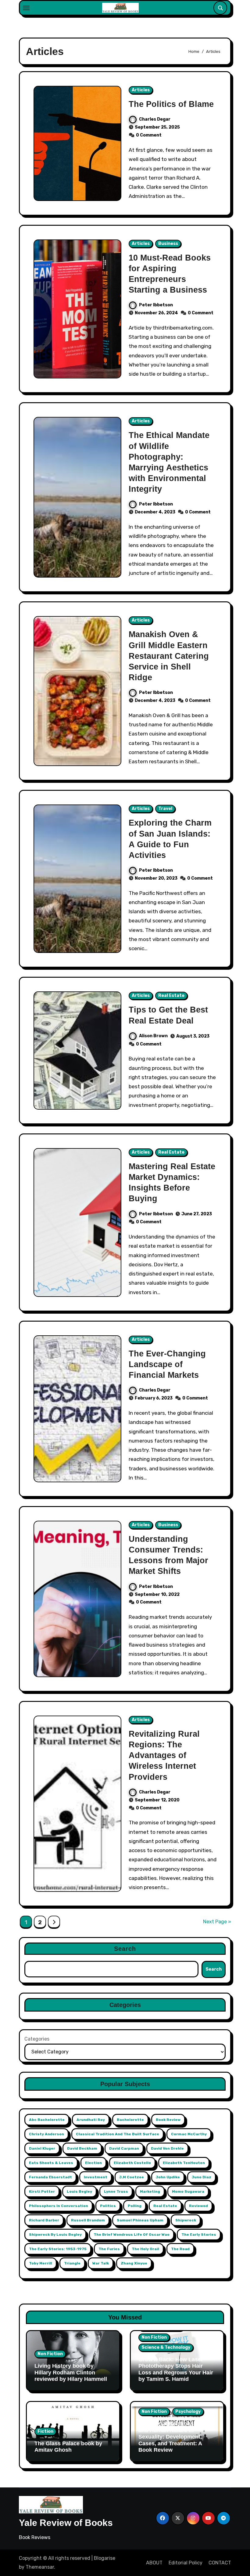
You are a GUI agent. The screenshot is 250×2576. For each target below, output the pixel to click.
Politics (108, 2206)
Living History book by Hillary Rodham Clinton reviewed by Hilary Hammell (71, 2372)
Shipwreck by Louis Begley (55, 2235)
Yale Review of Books (66, 2523)
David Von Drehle (167, 2148)
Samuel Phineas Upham (140, 2220)
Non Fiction (50, 2354)
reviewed (198, 2206)
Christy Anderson (46, 2134)
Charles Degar (155, 119)
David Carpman (124, 2148)
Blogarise (105, 2558)
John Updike (168, 2177)
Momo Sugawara (188, 2191)
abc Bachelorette (47, 2120)
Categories (37, 2039)
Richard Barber (44, 2220)
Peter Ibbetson (156, 305)
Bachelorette (130, 2120)
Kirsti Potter (42, 2191)
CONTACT (220, 2563)
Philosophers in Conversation (59, 2206)
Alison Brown (153, 1036)
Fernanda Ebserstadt (50, 2177)
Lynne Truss (116, 2191)
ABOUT (154, 2563)
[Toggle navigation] (26, 8)
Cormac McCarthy (189, 2134)
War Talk (101, 2263)
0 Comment (149, 135)
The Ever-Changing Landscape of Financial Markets (167, 1364)
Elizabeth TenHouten (184, 2163)
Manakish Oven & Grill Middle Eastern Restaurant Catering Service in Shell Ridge (169, 656)
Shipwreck (186, 2220)
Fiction (45, 2431)
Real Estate (171, 996)
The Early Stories (199, 2235)
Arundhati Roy (91, 2120)
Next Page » (217, 1922)
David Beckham (82, 2148)
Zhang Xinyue (134, 2263)
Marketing (150, 2191)
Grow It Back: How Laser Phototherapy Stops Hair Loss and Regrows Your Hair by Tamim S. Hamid (176, 2369)
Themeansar (40, 2567)
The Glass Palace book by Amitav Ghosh (68, 2447)
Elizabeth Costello (132, 2163)
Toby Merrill (41, 2263)
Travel (165, 809)
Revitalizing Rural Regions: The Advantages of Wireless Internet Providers (164, 1755)
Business (168, 244)
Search (125, 1949)
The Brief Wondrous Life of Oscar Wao (132, 2235)
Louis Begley (79, 2191)
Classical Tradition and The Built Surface (118, 2134)
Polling (135, 2206)
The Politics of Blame (171, 104)
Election (93, 2163)
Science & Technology (166, 2347)
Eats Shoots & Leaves (51, 2163)
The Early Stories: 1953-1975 (58, 2249)
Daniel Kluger (42, 2148)
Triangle (72, 2263)
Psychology (188, 2412)
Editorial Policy (186, 2563)
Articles (141, 90)
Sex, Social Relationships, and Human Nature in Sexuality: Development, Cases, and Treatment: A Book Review (172, 2437)
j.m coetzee (132, 2177)
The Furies (109, 2249)
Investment (96, 2177)
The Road (180, 2249)
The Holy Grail (145, 2249)
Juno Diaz (202, 2177)
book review (168, 2120)
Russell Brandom (88, 2220)
